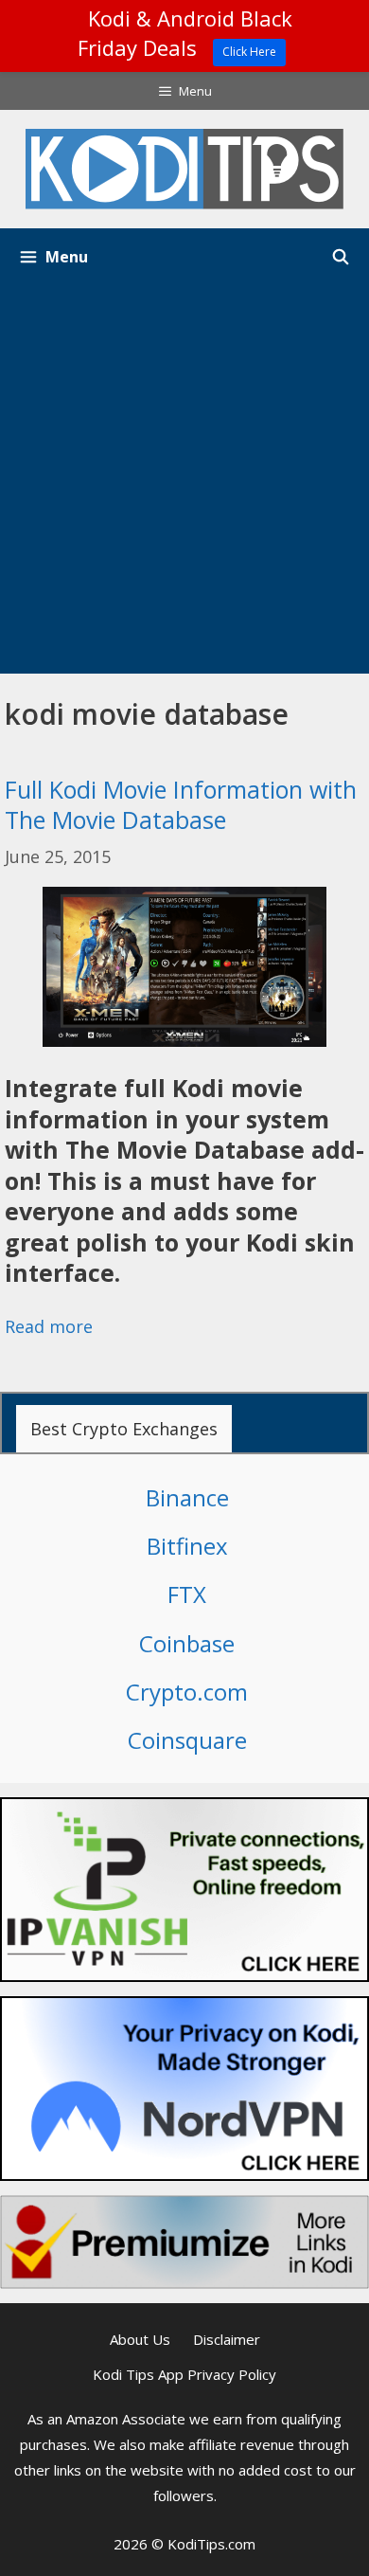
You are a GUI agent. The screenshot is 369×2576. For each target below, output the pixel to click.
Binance (187, 1497)
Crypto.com (187, 1692)
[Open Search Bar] (340, 257)
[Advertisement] (184, 479)
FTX (187, 1594)
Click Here (249, 52)
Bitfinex (187, 1546)
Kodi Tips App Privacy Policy (184, 2374)
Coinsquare (187, 1740)
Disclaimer (227, 2339)
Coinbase (187, 1643)
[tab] (124, 1429)
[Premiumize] (184, 2242)
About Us (140, 2339)
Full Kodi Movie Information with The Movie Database (181, 805)
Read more (49, 1326)
